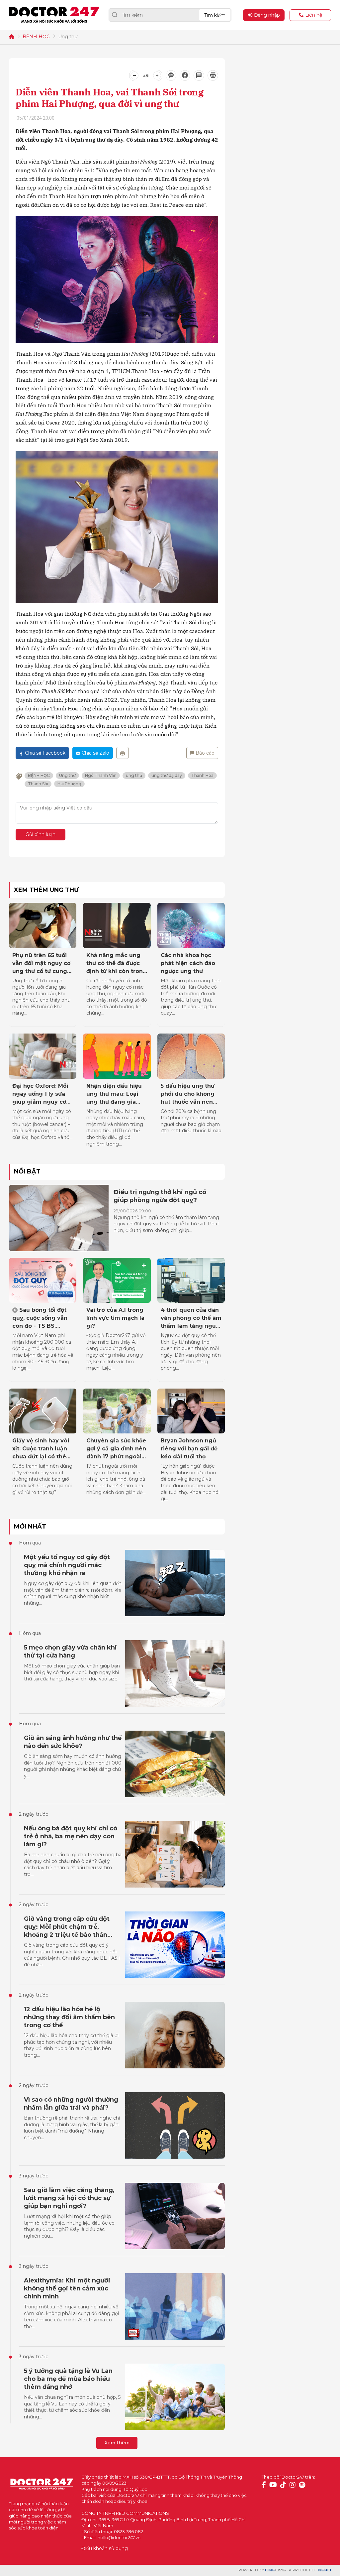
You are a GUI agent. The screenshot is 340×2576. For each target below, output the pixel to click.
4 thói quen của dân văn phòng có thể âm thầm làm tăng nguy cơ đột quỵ (191, 1318)
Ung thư (68, 37)
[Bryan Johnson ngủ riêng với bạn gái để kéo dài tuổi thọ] (191, 1411)
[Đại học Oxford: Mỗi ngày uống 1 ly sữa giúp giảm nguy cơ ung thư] (43, 1056)
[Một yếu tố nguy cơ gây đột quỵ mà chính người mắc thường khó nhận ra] (175, 1583)
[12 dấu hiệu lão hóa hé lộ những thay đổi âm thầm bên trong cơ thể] (175, 2035)
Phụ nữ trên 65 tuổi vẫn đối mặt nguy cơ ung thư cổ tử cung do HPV (41, 964)
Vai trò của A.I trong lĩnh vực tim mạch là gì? (115, 1318)
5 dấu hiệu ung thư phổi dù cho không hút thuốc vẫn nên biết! (188, 1094)
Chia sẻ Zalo (95, 753)
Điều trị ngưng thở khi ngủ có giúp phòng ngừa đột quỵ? (160, 1196)
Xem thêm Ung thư (46, 890)
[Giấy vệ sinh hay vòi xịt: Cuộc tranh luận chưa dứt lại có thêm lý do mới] (43, 1411)
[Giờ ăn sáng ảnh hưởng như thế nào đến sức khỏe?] (175, 1764)
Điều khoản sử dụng (105, 2548)
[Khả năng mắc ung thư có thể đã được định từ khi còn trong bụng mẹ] (117, 925)
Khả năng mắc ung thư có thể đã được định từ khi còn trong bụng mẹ (117, 964)
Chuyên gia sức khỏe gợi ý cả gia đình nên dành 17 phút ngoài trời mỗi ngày (116, 1449)
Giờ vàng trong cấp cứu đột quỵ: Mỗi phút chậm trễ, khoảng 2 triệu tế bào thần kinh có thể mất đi (67, 1927)
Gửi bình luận (41, 834)
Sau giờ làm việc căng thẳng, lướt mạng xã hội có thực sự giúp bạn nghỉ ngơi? (69, 2198)
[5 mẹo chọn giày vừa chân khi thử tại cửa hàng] (175, 1673)
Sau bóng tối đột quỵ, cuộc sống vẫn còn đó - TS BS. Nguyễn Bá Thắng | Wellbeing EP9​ (40, 1318)
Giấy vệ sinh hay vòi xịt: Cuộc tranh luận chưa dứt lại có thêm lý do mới (42, 1449)
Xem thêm (117, 2443)
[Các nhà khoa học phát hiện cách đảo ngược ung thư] (191, 925)
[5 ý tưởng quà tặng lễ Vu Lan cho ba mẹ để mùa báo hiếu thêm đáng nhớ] (175, 2397)
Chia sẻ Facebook (45, 753)
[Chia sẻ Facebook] (185, 75)
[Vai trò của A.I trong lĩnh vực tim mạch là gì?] (117, 1281)
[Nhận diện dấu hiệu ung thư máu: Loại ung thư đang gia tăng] (117, 1056)
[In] (123, 753)
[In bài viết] (213, 75)
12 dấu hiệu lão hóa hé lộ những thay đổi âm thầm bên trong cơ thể (69, 2017)
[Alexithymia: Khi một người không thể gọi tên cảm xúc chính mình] (175, 2306)
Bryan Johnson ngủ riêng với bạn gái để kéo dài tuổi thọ (189, 1449)
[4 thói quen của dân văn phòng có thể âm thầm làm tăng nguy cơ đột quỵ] (191, 1281)
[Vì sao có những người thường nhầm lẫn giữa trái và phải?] (175, 2126)
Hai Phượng (69, 784)
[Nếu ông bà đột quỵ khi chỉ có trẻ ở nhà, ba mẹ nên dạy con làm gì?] (175, 1854)
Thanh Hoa (202, 775)
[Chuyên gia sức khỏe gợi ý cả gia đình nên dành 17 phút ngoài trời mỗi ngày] (117, 1411)
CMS (275, 2570)
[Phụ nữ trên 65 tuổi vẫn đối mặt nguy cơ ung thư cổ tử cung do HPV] (43, 925)
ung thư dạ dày (167, 775)
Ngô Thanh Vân (101, 775)
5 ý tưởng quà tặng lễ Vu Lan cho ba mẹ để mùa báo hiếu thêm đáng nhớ (68, 2379)
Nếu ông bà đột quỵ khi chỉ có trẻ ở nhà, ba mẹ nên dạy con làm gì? (71, 1836)
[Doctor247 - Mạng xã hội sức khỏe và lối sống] (54, 15)
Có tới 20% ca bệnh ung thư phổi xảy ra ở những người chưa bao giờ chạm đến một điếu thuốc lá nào (191, 1121)
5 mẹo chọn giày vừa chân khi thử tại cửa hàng (70, 1652)
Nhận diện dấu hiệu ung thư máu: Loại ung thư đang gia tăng (114, 1094)
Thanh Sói (38, 784)
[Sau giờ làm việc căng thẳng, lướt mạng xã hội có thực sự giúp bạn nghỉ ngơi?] (175, 2216)
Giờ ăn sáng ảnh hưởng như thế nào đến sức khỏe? (73, 1742)
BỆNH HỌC (36, 37)
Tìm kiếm (215, 15)
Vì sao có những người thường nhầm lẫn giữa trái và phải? (71, 2104)
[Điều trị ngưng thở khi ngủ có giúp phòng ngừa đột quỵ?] (59, 1218)
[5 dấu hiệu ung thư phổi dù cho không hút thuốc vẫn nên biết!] (191, 1056)
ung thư (134, 775)
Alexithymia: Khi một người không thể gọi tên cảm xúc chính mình (67, 2288)
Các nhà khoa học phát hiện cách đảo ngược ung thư (188, 963)
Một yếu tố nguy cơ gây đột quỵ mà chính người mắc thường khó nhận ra (67, 1565)
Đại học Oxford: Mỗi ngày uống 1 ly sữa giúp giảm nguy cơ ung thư (40, 1094)
